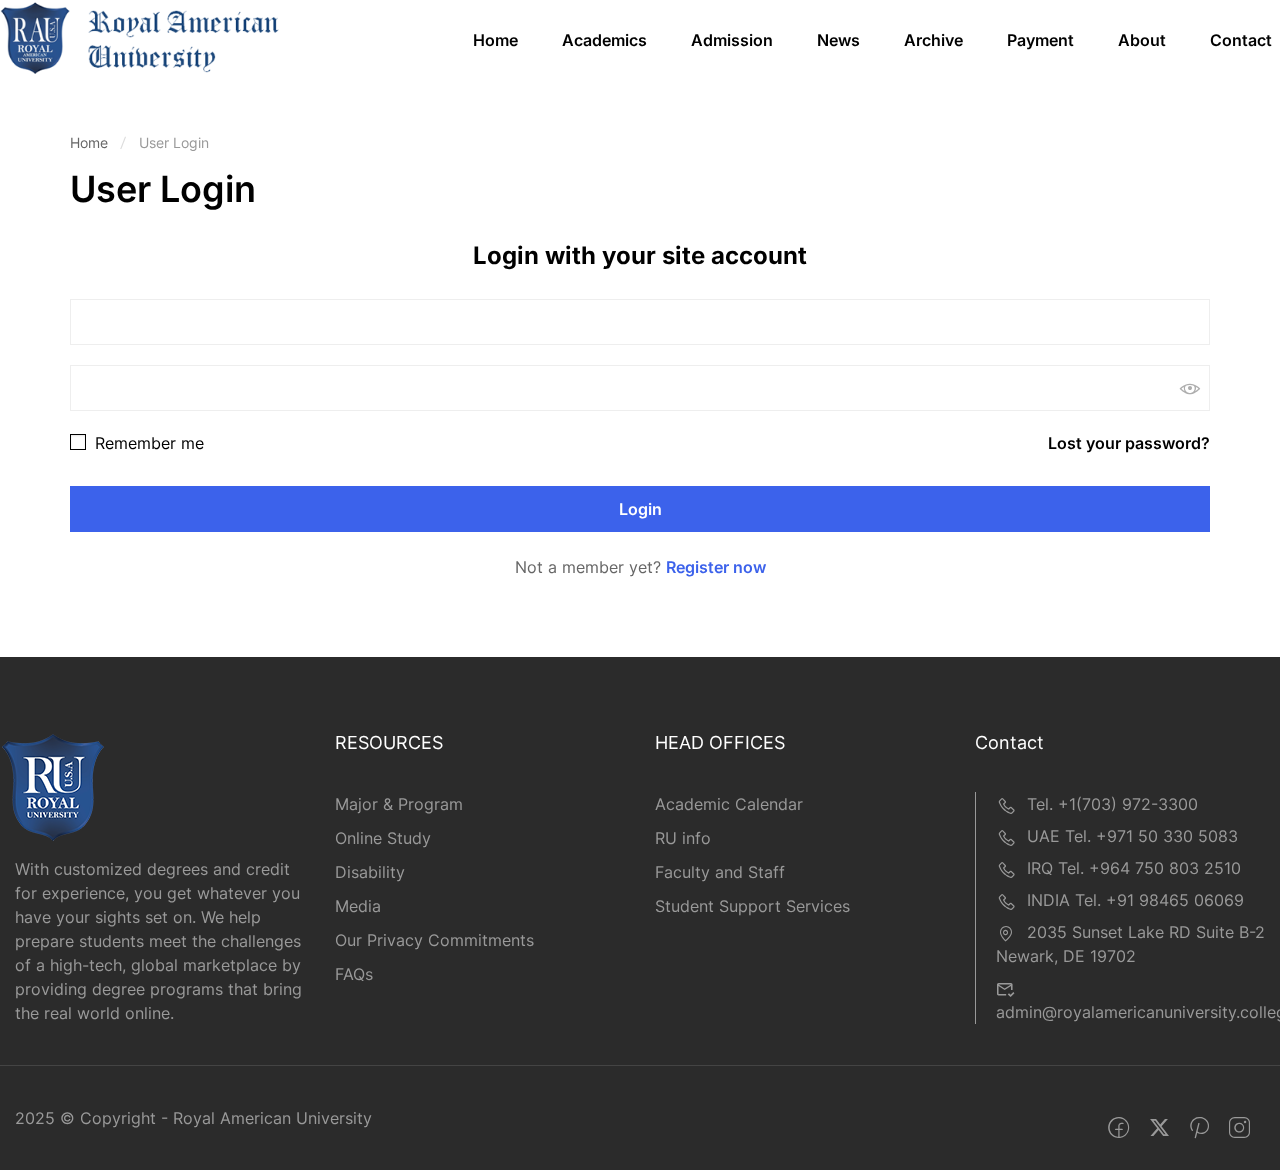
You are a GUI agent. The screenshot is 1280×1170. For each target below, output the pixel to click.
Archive (933, 40)
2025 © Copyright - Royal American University (193, 1118)
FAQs (354, 974)
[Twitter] (1159, 1128)
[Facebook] (1118, 1128)
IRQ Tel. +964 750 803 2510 (1134, 868)
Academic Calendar (729, 804)
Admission (732, 40)
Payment (1040, 40)
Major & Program (399, 804)
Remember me (147, 443)
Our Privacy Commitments (434, 940)
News (838, 40)
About (1142, 40)
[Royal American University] (140, 37)
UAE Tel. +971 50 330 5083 (1132, 836)
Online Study (383, 838)
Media (358, 906)
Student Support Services (752, 906)
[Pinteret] (1199, 1128)
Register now (716, 567)
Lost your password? (1129, 443)
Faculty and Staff (720, 872)
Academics (604, 40)
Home (495, 40)
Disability (370, 872)
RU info (683, 838)
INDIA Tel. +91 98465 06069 (1135, 900)
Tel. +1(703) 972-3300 (1112, 804)
